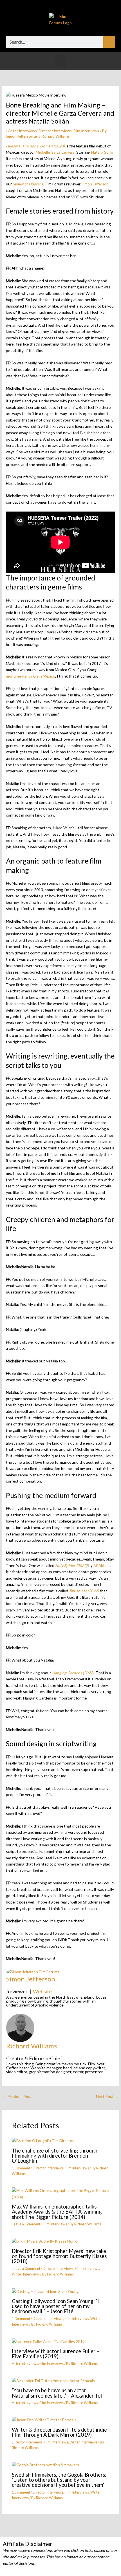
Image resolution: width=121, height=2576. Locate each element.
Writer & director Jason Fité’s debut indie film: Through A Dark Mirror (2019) (59, 2432)
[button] (60, 61)
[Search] (109, 42)
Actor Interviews (23, 131)
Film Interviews (86, 131)
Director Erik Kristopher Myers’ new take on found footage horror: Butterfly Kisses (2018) (59, 2256)
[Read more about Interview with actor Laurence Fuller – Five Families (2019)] (48, 2341)
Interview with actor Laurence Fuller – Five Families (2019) (55, 2354)
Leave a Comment (26, 2224)
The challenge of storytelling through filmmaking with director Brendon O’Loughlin (55, 2156)
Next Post (107, 2096)
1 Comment (21, 2168)
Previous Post (17, 2096)
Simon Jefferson (31, 1979)
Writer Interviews (26, 2274)
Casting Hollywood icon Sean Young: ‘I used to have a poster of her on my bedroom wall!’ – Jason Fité (55, 2306)
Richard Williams (32, 2046)
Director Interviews (55, 131)
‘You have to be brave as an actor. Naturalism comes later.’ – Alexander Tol (57, 2393)
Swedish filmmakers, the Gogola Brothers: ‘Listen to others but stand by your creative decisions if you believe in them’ (59, 2480)
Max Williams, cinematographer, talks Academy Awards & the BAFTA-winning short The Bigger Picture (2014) (57, 2212)
